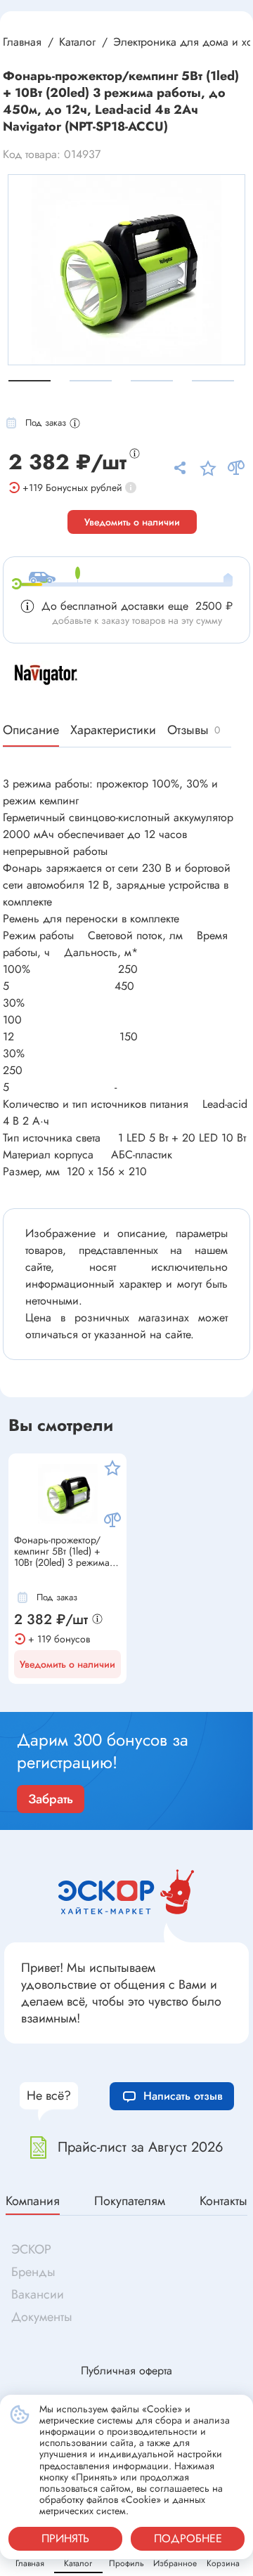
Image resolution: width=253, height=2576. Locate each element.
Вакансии (38, 2294)
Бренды (33, 2272)
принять (65, 2538)
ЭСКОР (31, 2249)
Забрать (51, 1799)
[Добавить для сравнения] (112, 1520)
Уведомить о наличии (132, 522)
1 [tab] (30, 381)
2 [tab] (91, 381)
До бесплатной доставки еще (137, 606)
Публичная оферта (126, 2371)
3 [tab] (152, 381)
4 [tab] (213, 381)
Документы (42, 2317)
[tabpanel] (126, 270)
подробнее (188, 2538)
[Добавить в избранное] (112, 1467)
